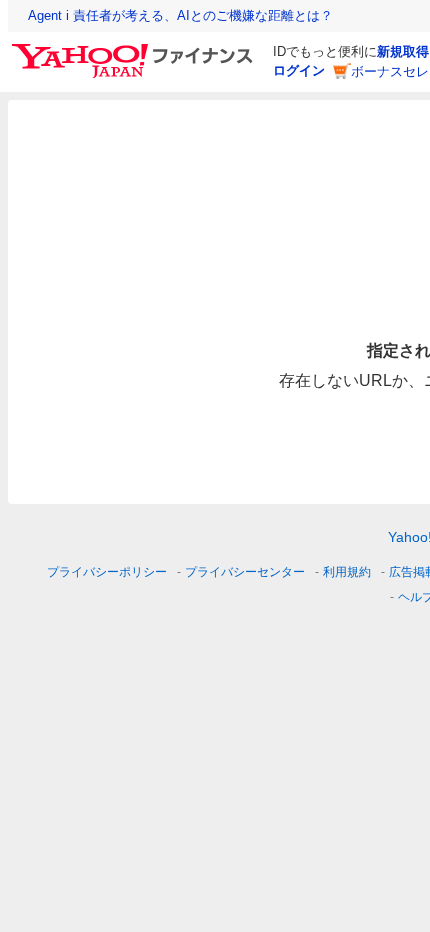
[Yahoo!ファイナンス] (135, 49)
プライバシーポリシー (107, 572)
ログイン (299, 70)
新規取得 (403, 51)
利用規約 (347, 572)
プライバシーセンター (245, 572)
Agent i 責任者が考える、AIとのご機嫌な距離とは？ (180, 15)
